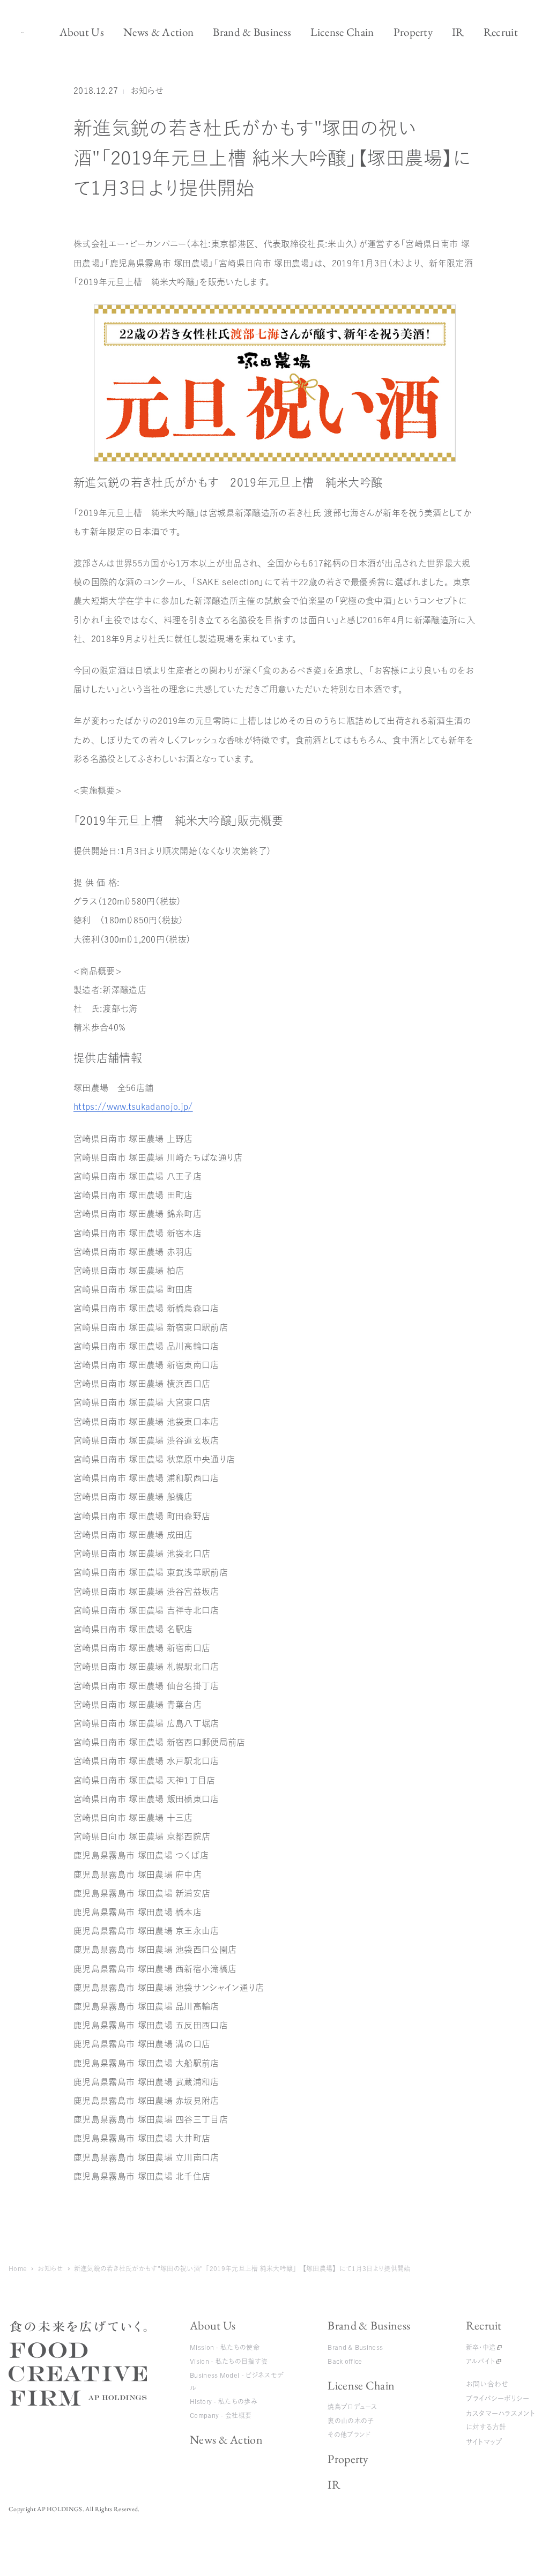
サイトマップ (484, 2442)
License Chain (361, 2385)
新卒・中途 (481, 2347)
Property (348, 2459)
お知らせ (147, 91)
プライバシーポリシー (498, 2398)
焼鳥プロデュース (353, 2407)
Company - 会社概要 (221, 2415)
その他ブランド (349, 2435)
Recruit (484, 2325)
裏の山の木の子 (351, 2421)
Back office (345, 2361)
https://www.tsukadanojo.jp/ (133, 1107)
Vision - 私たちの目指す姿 (229, 2361)
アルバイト (481, 2361)
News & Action (226, 2440)
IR (334, 2485)
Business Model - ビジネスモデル (237, 2381)
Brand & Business (369, 2325)
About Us (213, 2325)
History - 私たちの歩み (224, 2401)
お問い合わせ (487, 2384)
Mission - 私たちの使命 (225, 2347)
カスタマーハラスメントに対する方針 (501, 2420)
